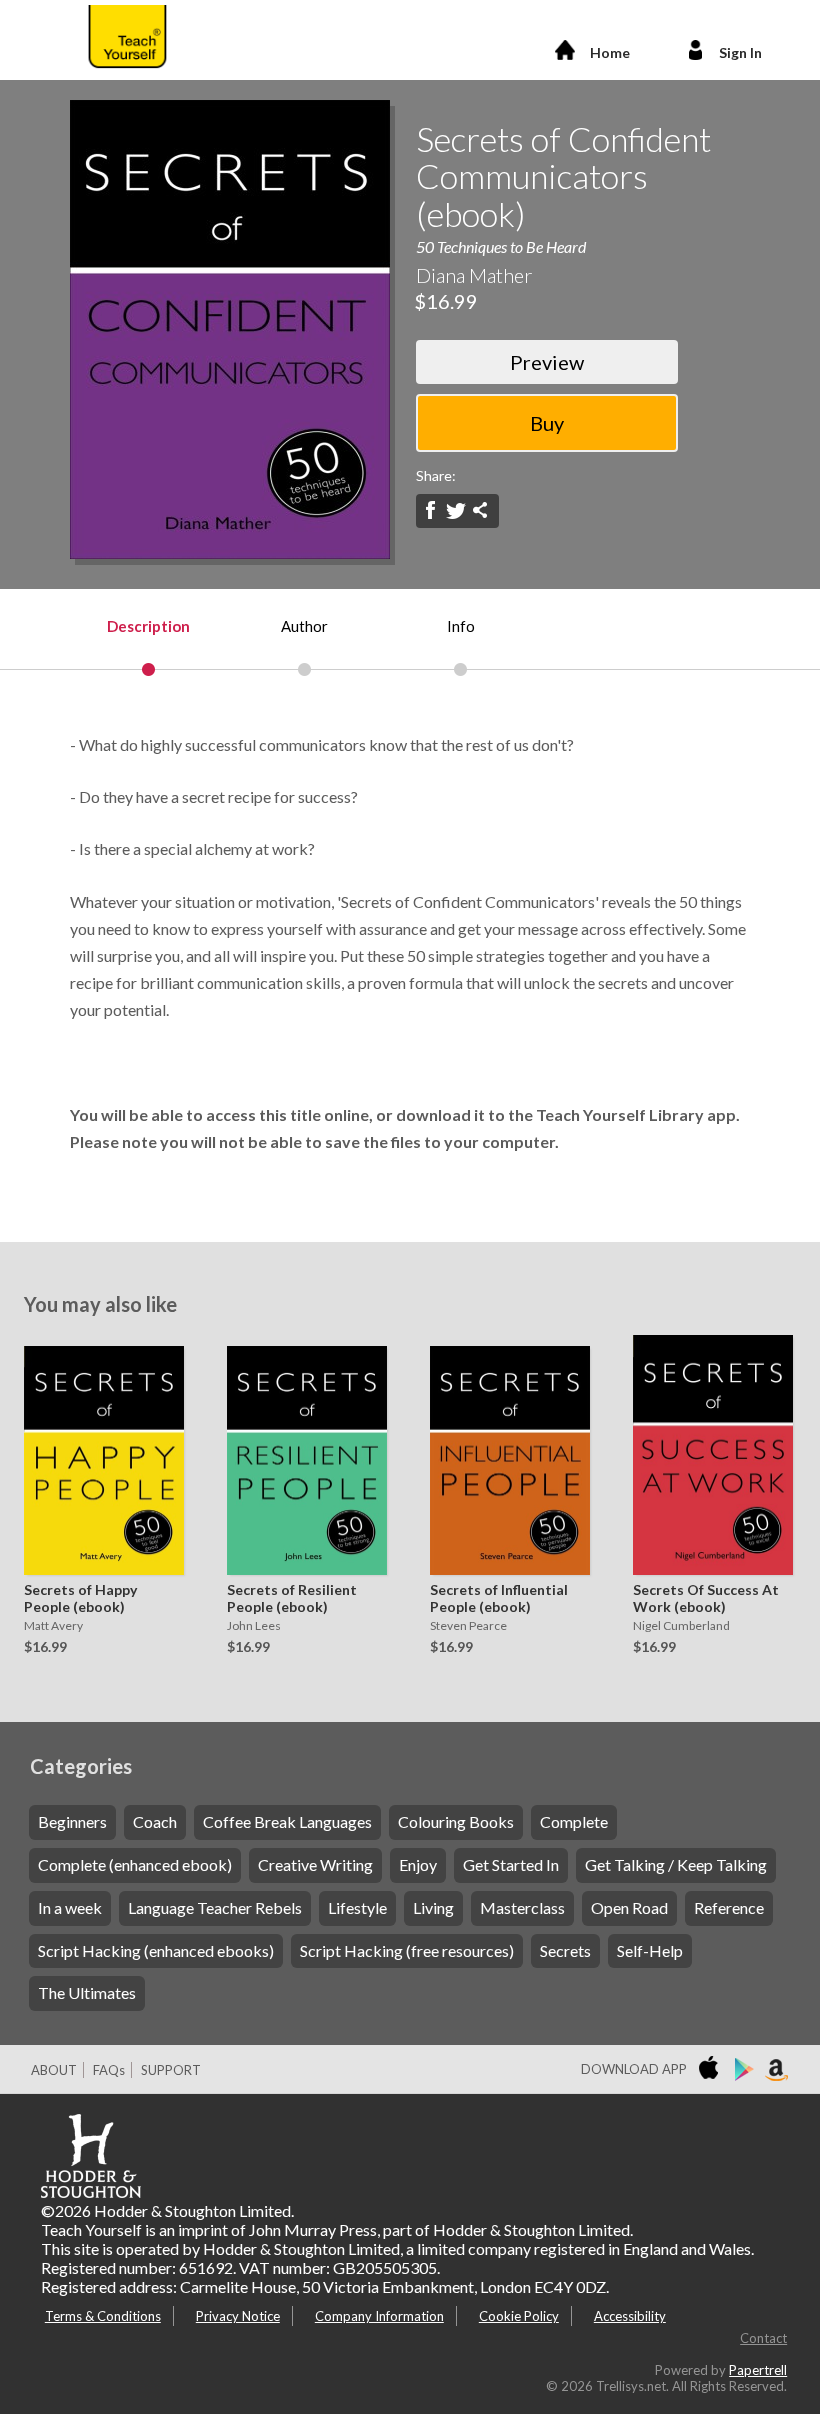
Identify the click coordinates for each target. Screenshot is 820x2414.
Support (171, 2070)
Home (610, 52)
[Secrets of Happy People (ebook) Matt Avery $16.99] (99, 1455)
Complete (574, 1821)
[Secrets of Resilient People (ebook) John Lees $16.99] (302, 1455)
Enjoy (418, 1864)
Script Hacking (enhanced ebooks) (156, 1950)
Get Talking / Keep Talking (676, 1864)
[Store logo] (712, 2070)
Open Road (629, 1907)
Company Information (379, 2316)
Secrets (565, 1950)
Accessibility (630, 2316)
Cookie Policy (519, 2316)
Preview (547, 362)
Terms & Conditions (103, 2316)
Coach (155, 1821)
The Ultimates (87, 1992)
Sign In (740, 52)
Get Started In (511, 1864)
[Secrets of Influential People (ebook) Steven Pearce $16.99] (505, 1455)
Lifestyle (357, 1907)
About (54, 2070)
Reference (729, 1907)
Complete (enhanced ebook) (135, 1864)
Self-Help (650, 1950)
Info (461, 626)
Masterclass (522, 1907)
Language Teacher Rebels (215, 1907)
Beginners (72, 1821)
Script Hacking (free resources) (407, 1950)
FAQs (109, 2070)
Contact (763, 2338)
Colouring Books (456, 1821)
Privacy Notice (238, 2316)
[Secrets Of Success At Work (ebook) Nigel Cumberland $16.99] (708, 1455)
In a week (70, 1907)
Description (148, 626)
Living (433, 1907)
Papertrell (758, 2370)
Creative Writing (315, 1864)
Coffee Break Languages (287, 1821)
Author (304, 626)
